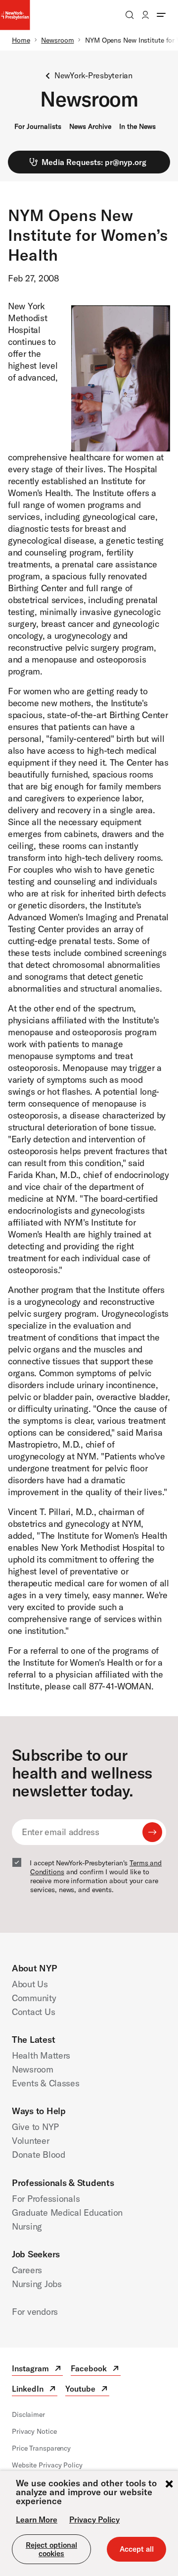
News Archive (90, 126)
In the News (137, 126)
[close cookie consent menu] (169, 2485)
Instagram (37, 2370)
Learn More (37, 2520)
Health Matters (41, 2055)
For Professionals (46, 2199)
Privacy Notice (34, 2431)
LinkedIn (35, 2390)
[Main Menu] (161, 15)
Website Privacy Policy (47, 2465)
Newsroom (57, 40)
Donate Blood (39, 2155)
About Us (30, 1984)
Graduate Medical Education (67, 2212)
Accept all (137, 2549)
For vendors (35, 2312)
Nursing (27, 2226)
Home (21, 40)
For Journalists (38, 126)
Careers (27, 2270)
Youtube (87, 2390)
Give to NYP (35, 2127)
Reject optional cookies (51, 2549)
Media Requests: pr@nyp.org (94, 162)
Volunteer (31, 2141)
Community (34, 1998)
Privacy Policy (94, 2520)
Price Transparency (41, 2448)
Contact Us (33, 2012)
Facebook (96, 2370)
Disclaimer (28, 2414)
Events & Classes (46, 2083)
